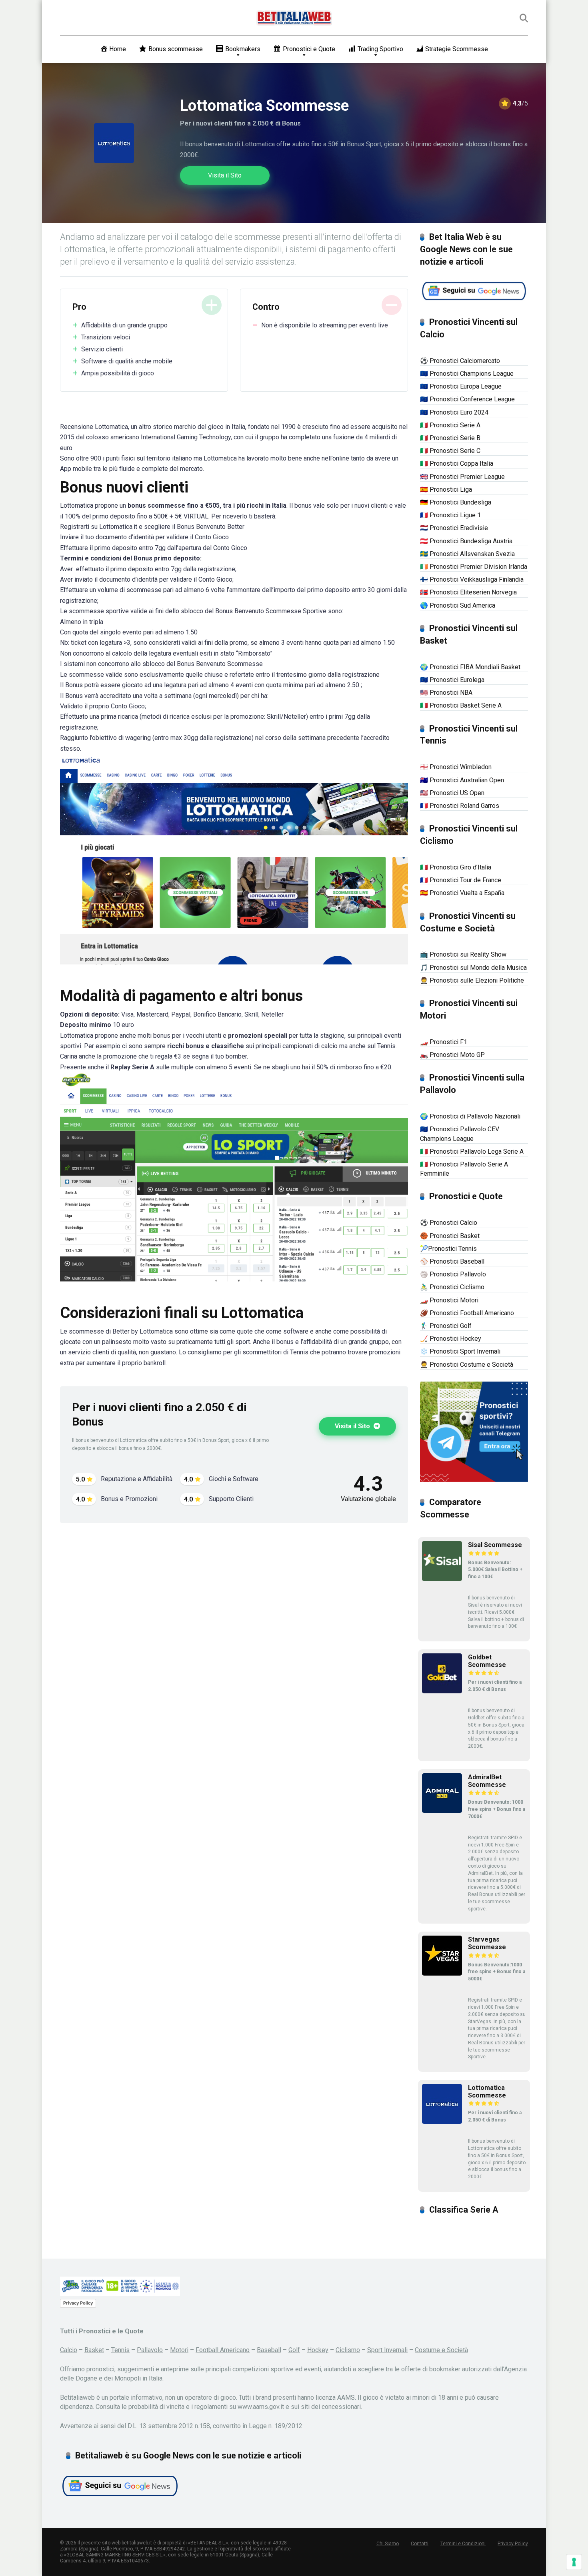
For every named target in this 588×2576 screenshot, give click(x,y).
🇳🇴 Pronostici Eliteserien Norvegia (468, 592)
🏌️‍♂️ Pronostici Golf (446, 1326)
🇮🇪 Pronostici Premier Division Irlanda (474, 567)
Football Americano (223, 2350)
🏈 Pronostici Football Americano (467, 1313)
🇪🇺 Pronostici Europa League (461, 386)
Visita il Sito (225, 175)
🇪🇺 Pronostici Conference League (467, 399)
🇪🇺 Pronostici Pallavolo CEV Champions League (460, 1134)
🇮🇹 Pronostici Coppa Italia (457, 464)
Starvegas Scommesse (487, 1943)
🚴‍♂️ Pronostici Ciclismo (452, 1287)
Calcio (69, 2350)
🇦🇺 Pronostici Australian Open (462, 780)
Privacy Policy (78, 2303)
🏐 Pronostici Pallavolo (453, 1274)
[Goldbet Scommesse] (442, 1691)
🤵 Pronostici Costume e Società (467, 1365)
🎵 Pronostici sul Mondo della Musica (473, 968)
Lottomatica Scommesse (487, 2092)
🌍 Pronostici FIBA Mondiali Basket (470, 667)
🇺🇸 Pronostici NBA (446, 693)
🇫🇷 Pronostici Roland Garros (460, 806)
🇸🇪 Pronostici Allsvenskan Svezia (467, 554)
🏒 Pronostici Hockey (451, 1339)
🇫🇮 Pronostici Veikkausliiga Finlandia (472, 579)
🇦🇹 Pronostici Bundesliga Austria (466, 541)
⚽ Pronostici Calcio (449, 1223)
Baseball (269, 2350)
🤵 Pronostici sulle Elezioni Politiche (472, 980)
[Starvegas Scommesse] (442, 1973)
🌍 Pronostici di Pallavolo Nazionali (470, 1116)
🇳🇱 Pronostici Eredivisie (454, 528)
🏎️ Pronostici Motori (449, 1300)
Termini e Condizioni (463, 2544)
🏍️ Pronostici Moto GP (452, 1055)
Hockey (318, 2350)
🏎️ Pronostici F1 (444, 1042)
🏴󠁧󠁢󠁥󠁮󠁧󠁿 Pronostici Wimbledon (456, 767)
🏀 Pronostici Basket (450, 1236)
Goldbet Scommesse (487, 1661)
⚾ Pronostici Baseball (452, 1261)
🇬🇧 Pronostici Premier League (462, 477)
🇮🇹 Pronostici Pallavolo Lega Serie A (472, 1151)
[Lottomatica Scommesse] (442, 2122)
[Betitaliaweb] (294, 18)
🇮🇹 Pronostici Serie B (450, 438)
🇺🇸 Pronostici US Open (452, 793)
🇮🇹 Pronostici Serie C (450, 451)
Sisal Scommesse (495, 1545)
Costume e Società (441, 2350)
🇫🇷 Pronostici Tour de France (461, 880)
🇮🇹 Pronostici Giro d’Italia (456, 867)
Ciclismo (348, 2350)
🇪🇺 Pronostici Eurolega (452, 680)
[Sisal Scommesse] (442, 1579)
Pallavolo (150, 2350)
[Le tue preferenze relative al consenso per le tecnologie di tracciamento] (574, 2562)
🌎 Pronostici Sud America (458, 605)
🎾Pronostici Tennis (448, 1249)
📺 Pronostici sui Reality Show (463, 954)
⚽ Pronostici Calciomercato (460, 361)
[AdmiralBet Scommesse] (442, 1811)
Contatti (420, 2544)
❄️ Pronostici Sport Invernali (460, 1351)
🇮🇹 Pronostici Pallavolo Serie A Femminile (464, 1169)
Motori (179, 2350)
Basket (94, 2350)
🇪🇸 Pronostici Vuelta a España (462, 893)
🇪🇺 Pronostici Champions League (467, 374)
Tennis (120, 2350)
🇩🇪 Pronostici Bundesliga (456, 502)
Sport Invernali (387, 2350)
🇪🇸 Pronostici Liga (446, 489)
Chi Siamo (388, 2544)
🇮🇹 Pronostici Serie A (450, 425)
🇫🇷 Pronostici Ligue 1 (450, 515)
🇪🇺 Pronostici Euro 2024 (454, 412)
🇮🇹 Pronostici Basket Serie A (461, 705)
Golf (294, 2350)
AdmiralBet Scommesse (487, 1781)
